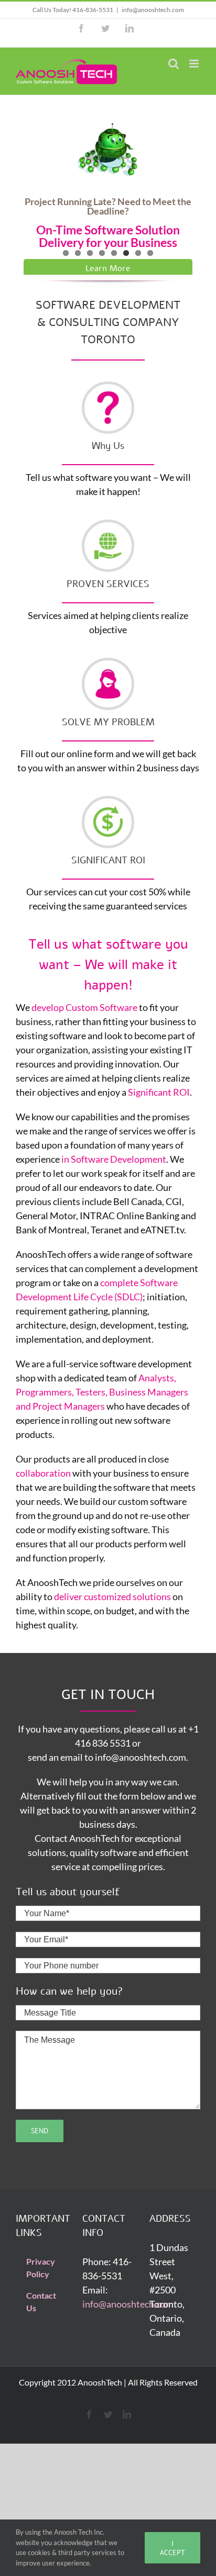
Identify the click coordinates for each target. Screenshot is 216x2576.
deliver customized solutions (112, 1596)
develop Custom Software (84, 1007)
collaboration (43, 1473)
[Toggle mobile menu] (195, 64)
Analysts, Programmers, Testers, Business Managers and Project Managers (102, 1392)
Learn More (108, 260)
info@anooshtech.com (153, 10)
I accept (172, 2548)
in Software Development (114, 1159)
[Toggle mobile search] (174, 64)
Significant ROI (159, 1092)
